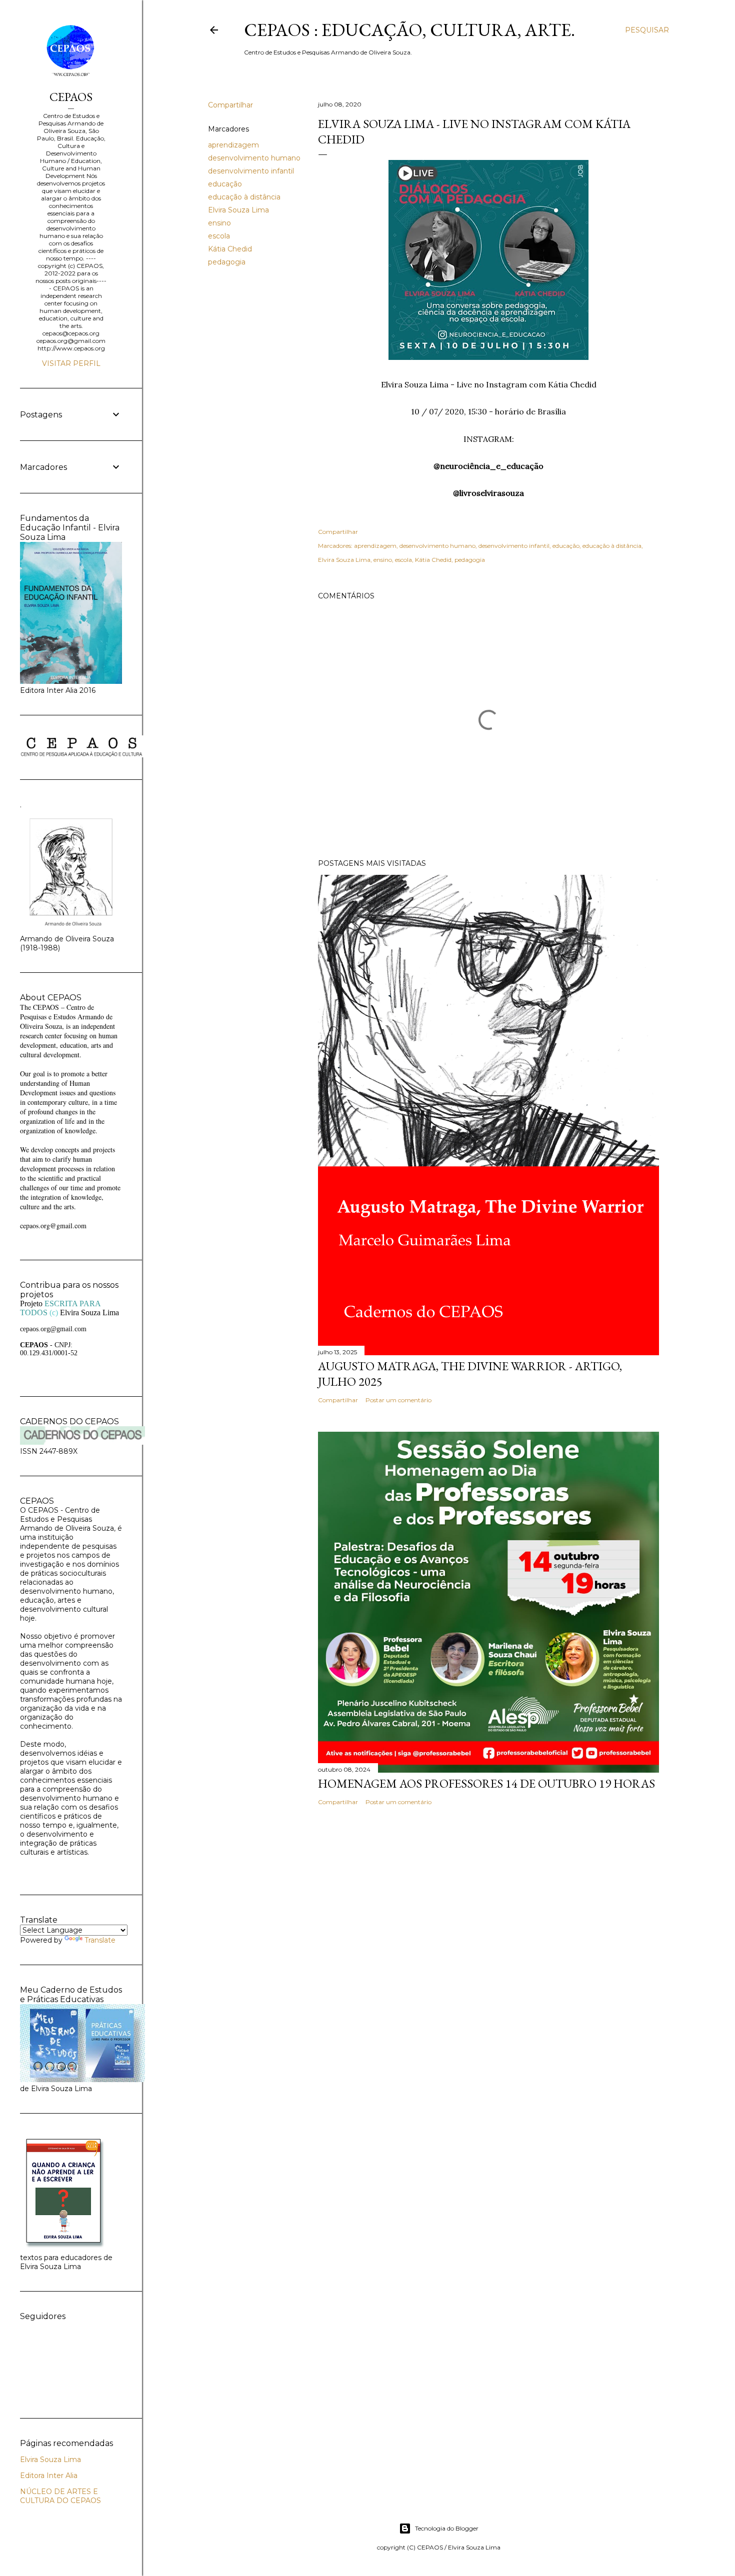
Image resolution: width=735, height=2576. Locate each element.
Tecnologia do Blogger (447, 2528)
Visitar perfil (71, 363)
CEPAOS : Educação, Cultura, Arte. (409, 30)
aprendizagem (233, 145)
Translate (100, 1940)
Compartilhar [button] (230, 105)
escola (219, 236)
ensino (219, 223)
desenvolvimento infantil (251, 171)
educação (225, 184)
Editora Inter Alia (49, 2476)
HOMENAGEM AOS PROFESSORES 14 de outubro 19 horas (486, 1783)
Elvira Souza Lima (238, 210)
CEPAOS (71, 97)
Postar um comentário (398, 1400)
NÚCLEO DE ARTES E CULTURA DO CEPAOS (60, 2496)
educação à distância (244, 197)
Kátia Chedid (230, 249)
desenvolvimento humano (254, 158)
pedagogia (227, 262)
